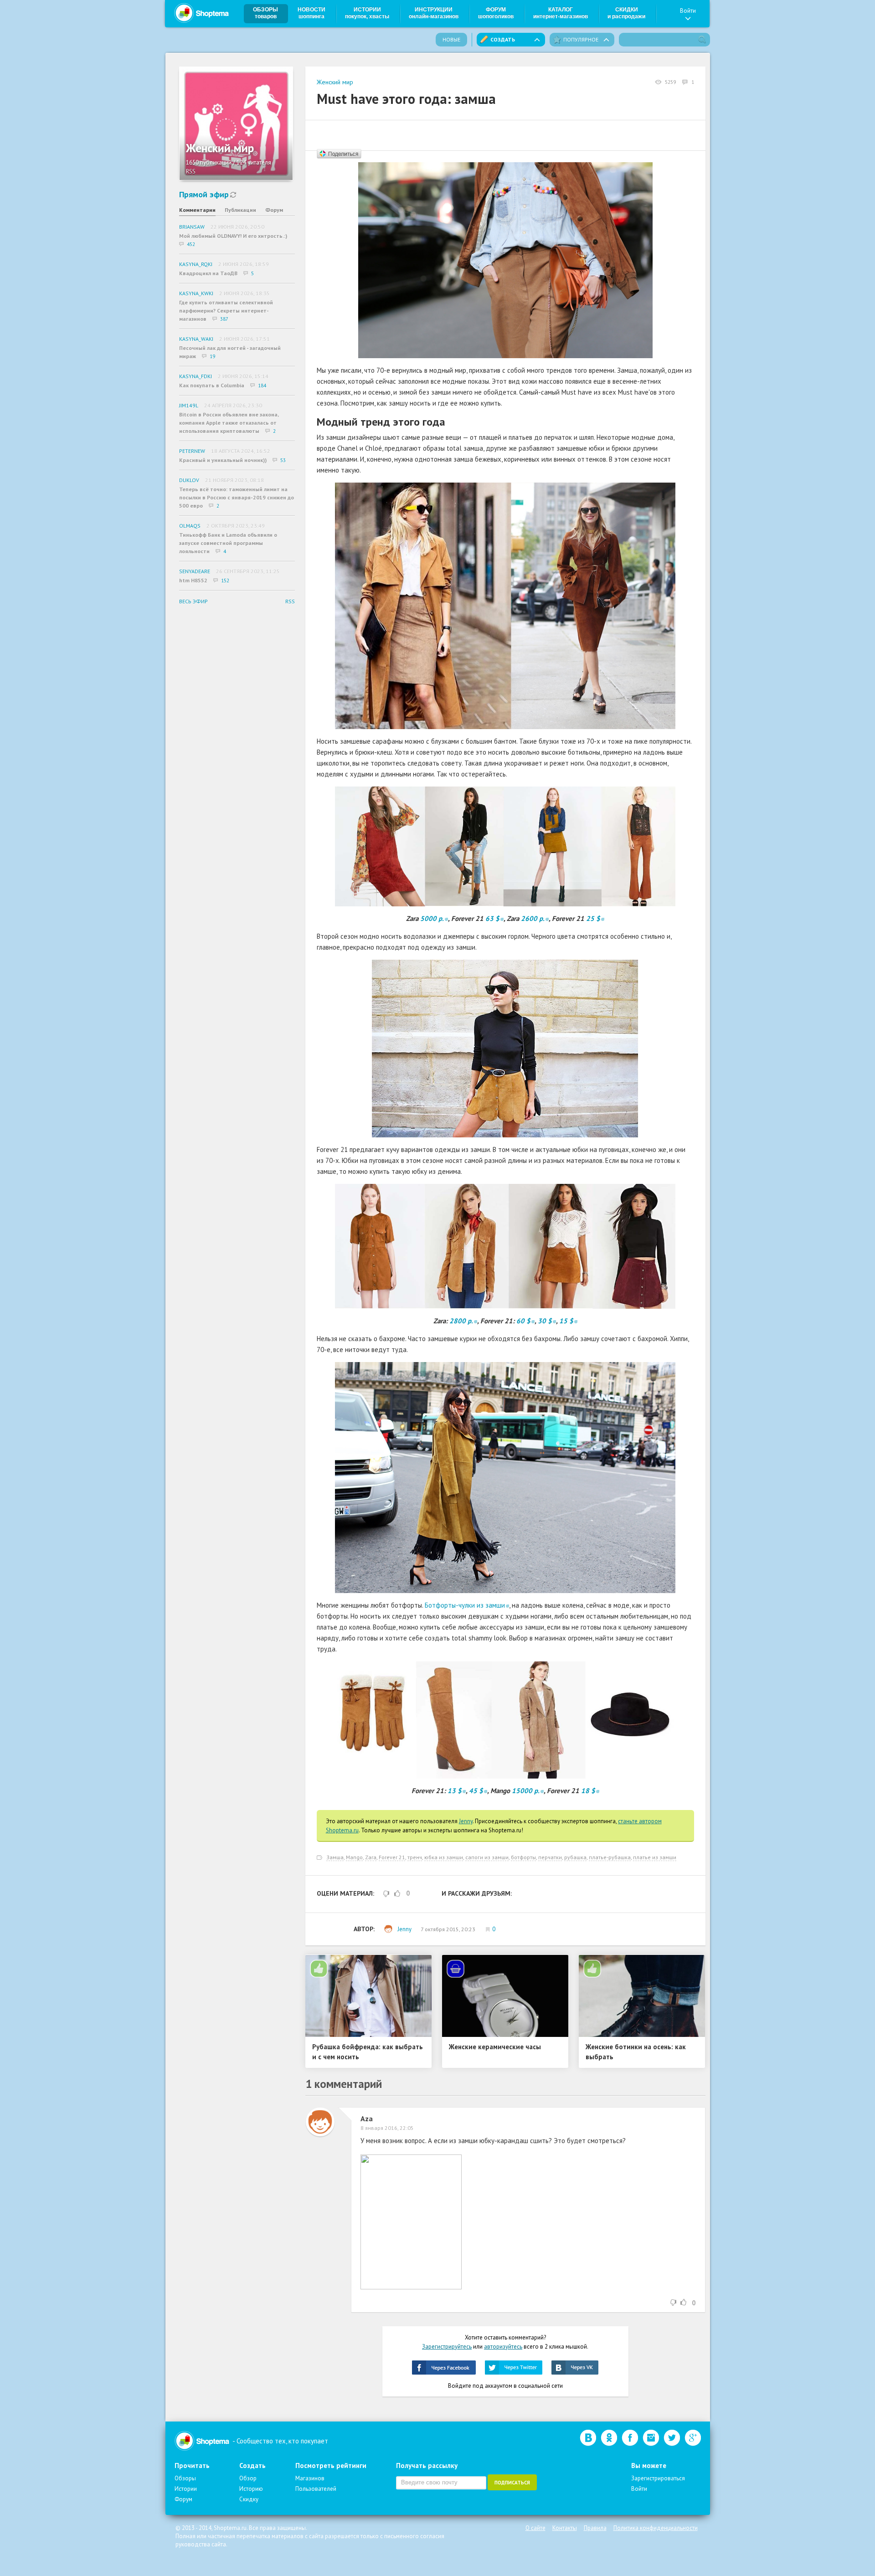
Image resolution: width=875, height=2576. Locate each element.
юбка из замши (444, 1857)
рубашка (575, 1857)
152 (225, 581)
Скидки (626, 13)
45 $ (476, 1791)
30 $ (545, 1321)
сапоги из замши (487, 1857)
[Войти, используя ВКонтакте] (575, 2368)
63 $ (492, 918)
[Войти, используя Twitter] (514, 2368)
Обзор (248, 2478)
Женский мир (335, 82)
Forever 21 (392, 1857)
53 (283, 460)
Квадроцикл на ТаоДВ (208, 273)
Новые (451, 39)
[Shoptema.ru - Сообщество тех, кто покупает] (201, 13)
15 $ (566, 1321)
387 (224, 319)
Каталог (561, 13)
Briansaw (192, 227)
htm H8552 (193, 580)
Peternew (192, 451)
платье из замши (655, 1857)
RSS (191, 172)
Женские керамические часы (495, 2047)
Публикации (240, 210)
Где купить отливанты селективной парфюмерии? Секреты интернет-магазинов (226, 311)
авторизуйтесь (503, 2347)
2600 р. (533, 918)
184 (262, 386)
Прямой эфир (204, 194)
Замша (335, 1857)
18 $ (588, 1791)
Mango (354, 1857)
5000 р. (432, 918)
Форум (496, 13)
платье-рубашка (610, 1857)
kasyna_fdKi (196, 376)
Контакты (565, 2528)
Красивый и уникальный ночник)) (223, 460)
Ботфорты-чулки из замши (465, 1605)
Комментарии (197, 210)
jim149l (189, 405)
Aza (367, 2118)
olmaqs (190, 526)
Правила (595, 2528)
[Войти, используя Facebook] (444, 2368)
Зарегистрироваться (658, 2478)
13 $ (455, 1791)
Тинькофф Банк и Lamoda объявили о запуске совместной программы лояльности (228, 543)
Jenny (466, 1821)
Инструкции (434, 13)
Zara (371, 1857)
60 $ (523, 1321)
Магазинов (310, 2478)
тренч (415, 1857)
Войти (688, 11)
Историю (251, 2489)
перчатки (550, 1857)
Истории (367, 13)
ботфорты (523, 1857)
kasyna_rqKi (196, 264)
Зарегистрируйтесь (447, 2347)
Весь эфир (193, 601)
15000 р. (526, 1791)
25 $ (593, 918)
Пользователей (316, 2489)
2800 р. (461, 1321)
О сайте (535, 2528)
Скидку (249, 2499)
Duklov (189, 480)
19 (212, 356)
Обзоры (265, 13)
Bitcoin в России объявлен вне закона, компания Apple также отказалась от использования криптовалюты (229, 423)
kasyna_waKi (196, 339)
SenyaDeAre (195, 571)
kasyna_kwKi (196, 293)
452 (191, 244)
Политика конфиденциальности (656, 2528)
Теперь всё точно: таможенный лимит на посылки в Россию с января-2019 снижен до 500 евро (237, 497)
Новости (311, 13)
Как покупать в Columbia (212, 385)
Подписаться (512, 2483)
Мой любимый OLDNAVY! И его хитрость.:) (233, 236)
